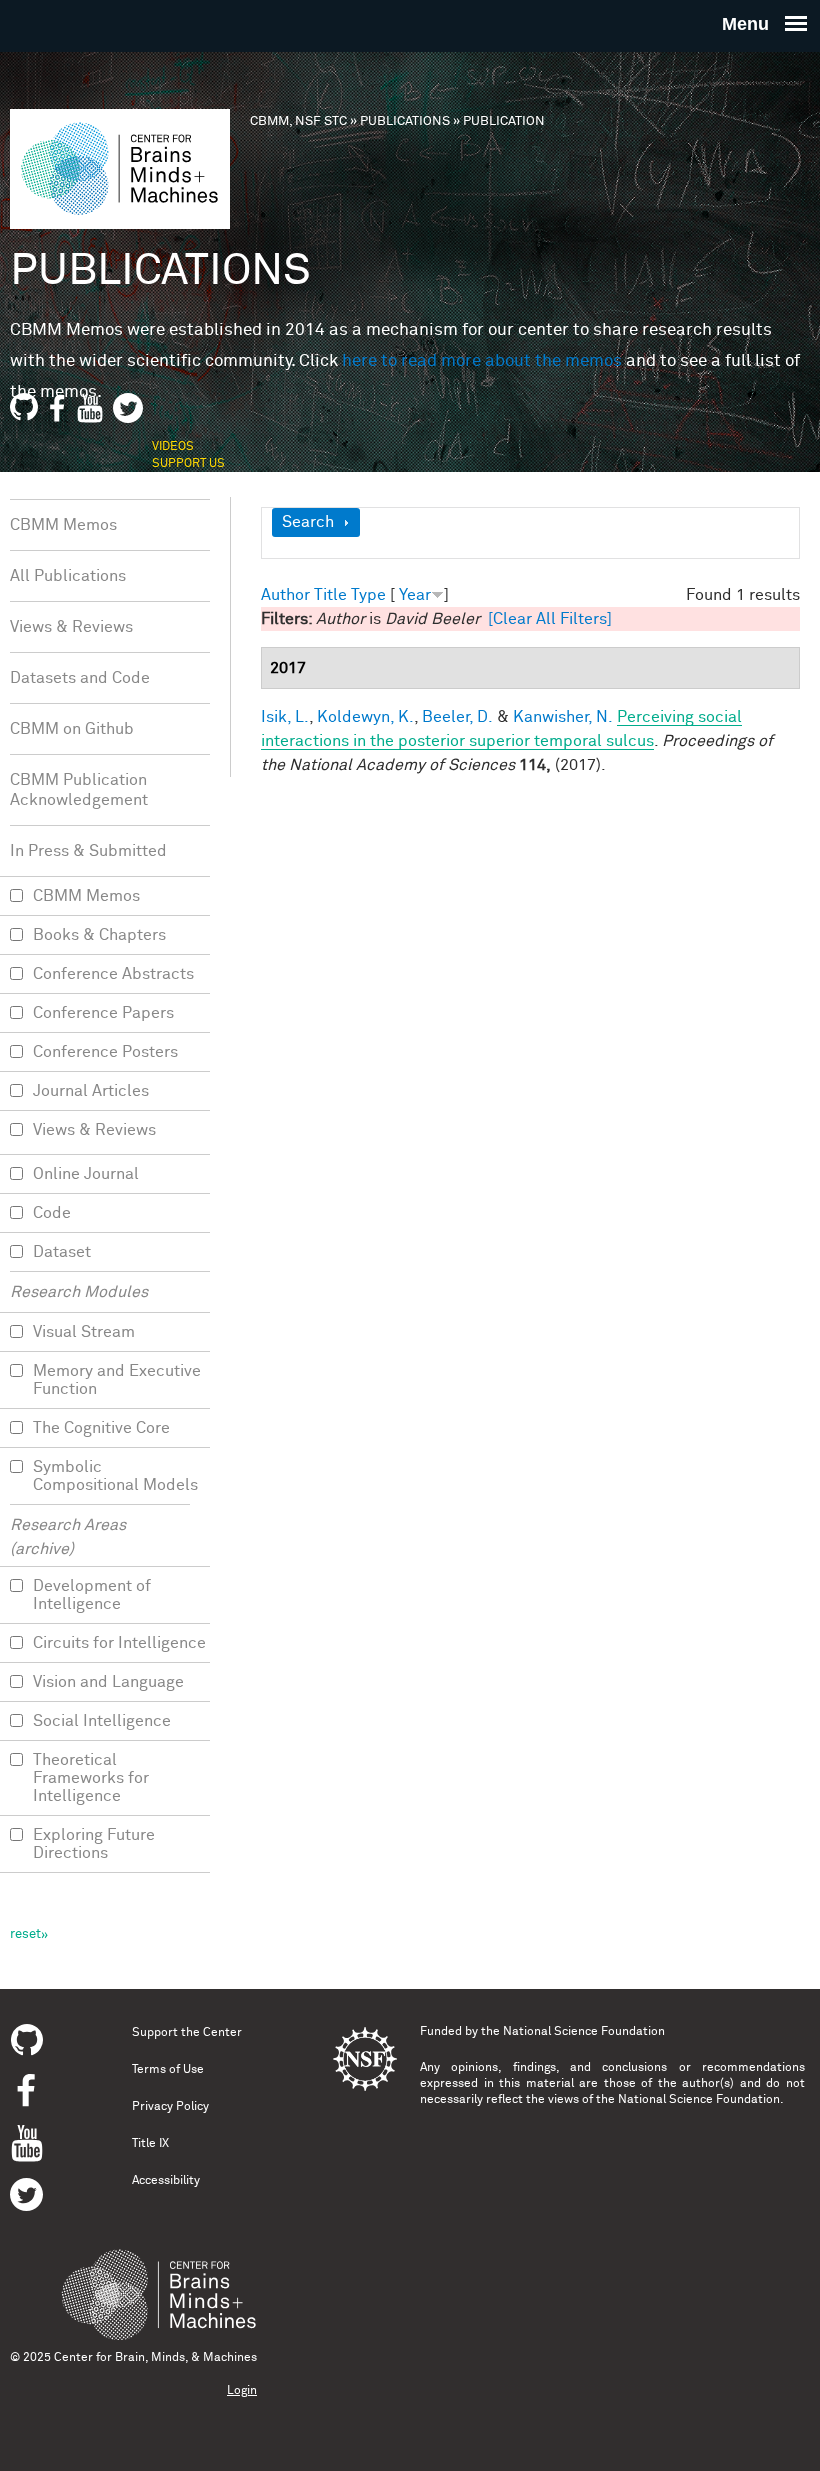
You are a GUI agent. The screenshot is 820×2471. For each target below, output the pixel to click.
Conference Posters (105, 1052)
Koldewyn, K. (365, 717)
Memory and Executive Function (117, 1380)
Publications (405, 121)
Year (415, 595)
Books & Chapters (99, 935)
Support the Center (187, 2033)
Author (285, 595)
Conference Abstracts (113, 974)
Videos (173, 447)
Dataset (62, 1252)
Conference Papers (103, 1013)
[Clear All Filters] (550, 619)
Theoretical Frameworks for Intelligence (91, 1778)
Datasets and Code (80, 678)
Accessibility (166, 2181)
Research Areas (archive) (68, 1537)
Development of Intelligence (92, 1595)
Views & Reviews (71, 627)
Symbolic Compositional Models (115, 1476)
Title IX (150, 2144)
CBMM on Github (72, 729)
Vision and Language (108, 1682)
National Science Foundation (584, 2032)
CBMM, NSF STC (298, 121)
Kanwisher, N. (563, 717)
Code (52, 1213)
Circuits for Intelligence (119, 1643)
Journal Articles (91, 1091)
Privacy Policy (170, 2107)
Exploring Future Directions (94, 1844)
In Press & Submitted (88, 851)
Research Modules (79, 1292)
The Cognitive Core (101, 1428)
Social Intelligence (102, 1721)
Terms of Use (168, 2070)
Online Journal (86, 1174)
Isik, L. (285, 717)
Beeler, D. (457, 717)
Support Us (188, 464)
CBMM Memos (63, 525)
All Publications (68, 576)
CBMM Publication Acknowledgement (79, 790)
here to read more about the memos (482, 361)
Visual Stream (84, 1332)
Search (308, 522)
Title (330, 595)
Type (368, 595)
